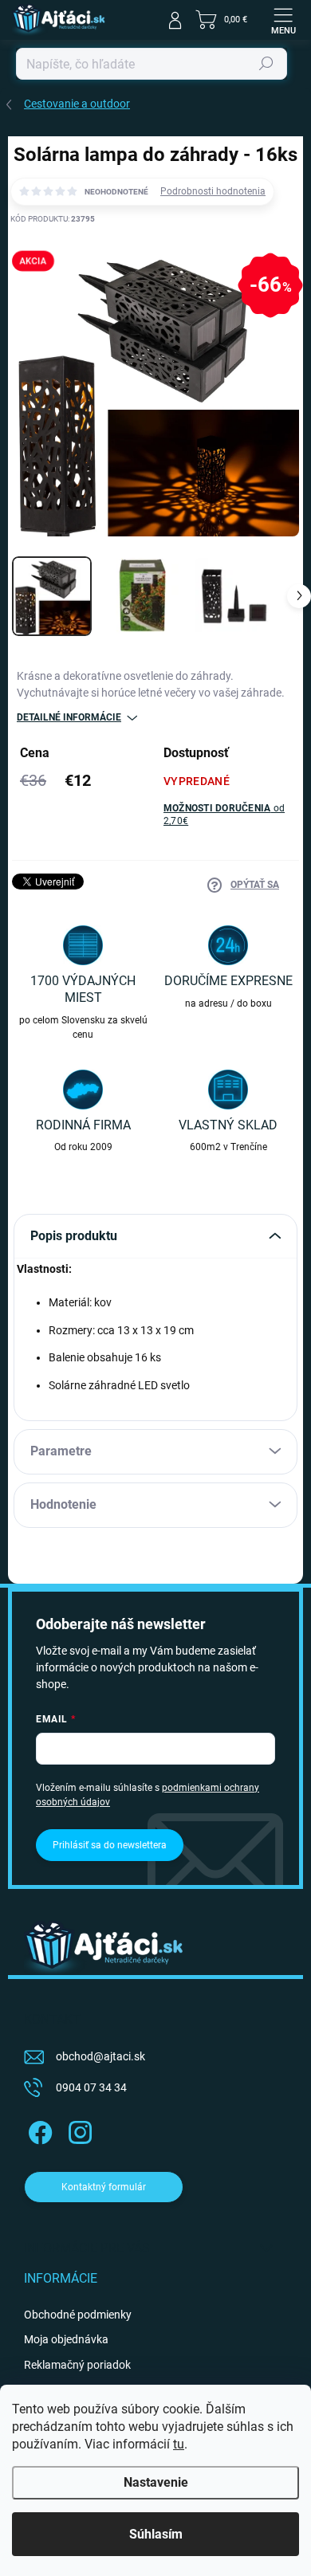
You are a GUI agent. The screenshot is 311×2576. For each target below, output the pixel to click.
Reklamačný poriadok (77, 2365)
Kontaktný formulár (104, 2187)
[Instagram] (78, 2130)
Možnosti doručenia (224, 815)
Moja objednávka (66, 2339)
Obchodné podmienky (78, 2315)
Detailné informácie (69, 717)
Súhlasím (156, 2534)
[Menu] (283, 20)
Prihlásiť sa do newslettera (110, 1845)
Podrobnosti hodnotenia (213, 191)
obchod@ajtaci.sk (100, 2056)
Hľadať (266, 64)
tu (179, 2444)
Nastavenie (156, 2482)
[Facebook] (38, 2130)
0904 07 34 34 (91, 2087)
